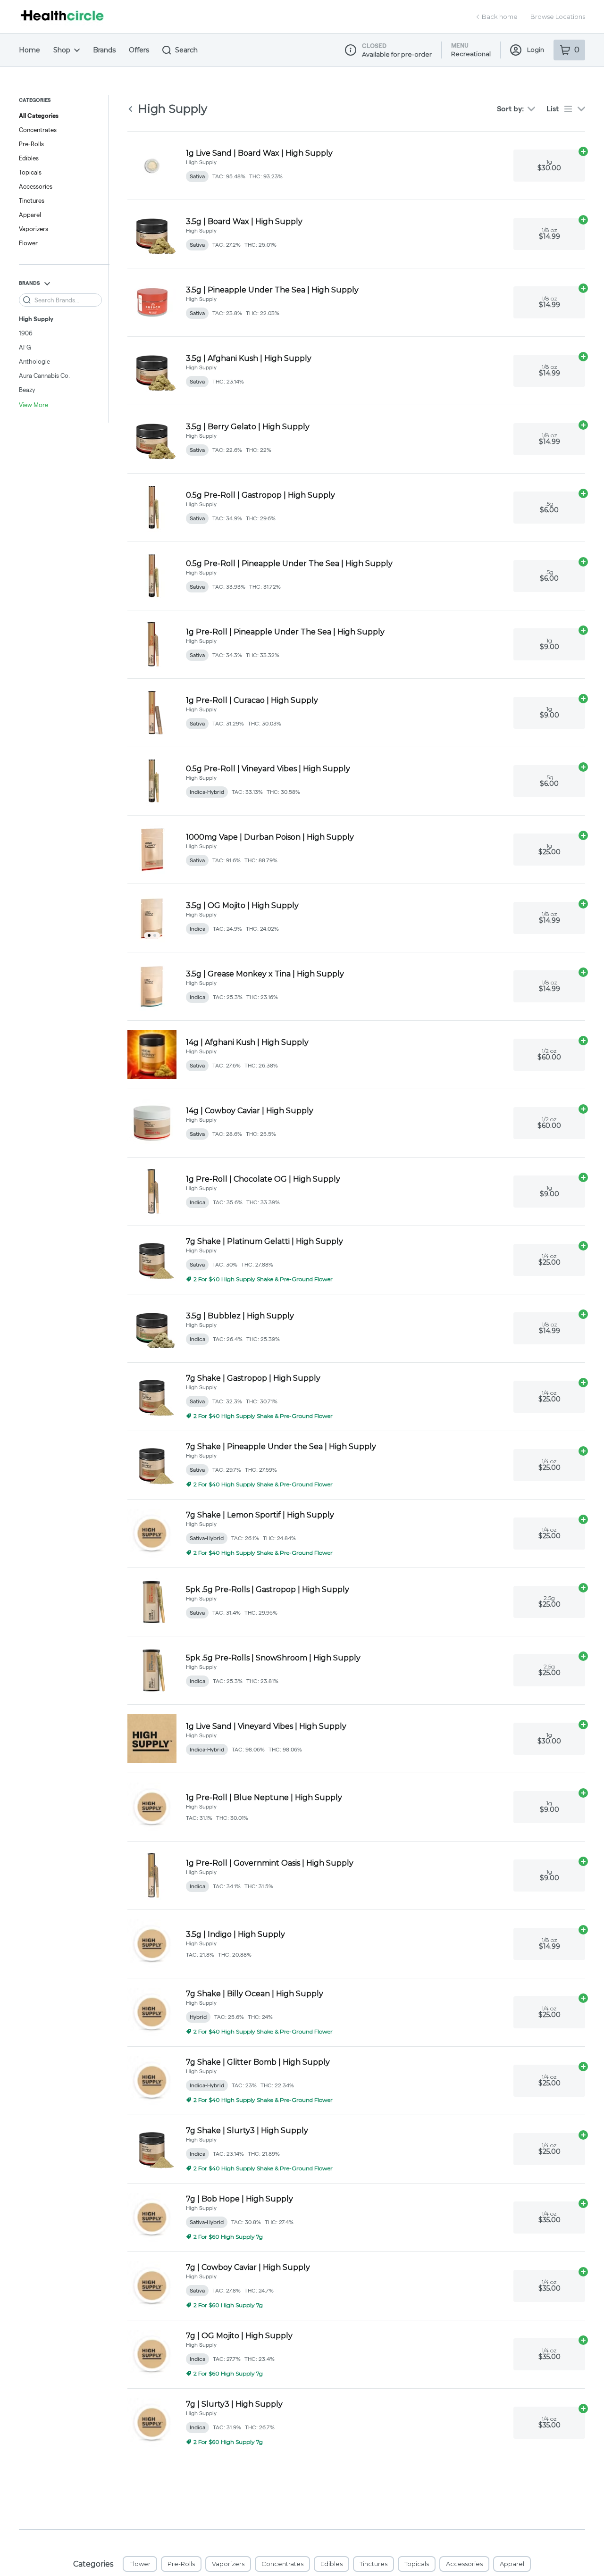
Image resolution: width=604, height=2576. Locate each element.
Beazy (27, 390)
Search (186, 50)
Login (536, 50)
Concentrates (38, 130)
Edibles (29, 158)
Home (29, 50)
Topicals (30, 172)
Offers (139, 50)
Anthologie (34, 361)
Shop (62, 50)
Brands (104, 50)
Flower (28, 243)
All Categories (39, 116)
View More (34, 405)
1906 (26, 333)
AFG (25, 347)
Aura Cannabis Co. (44, 375)
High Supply (36, 319)
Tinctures (32, 200)
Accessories (36, 186)
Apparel (30, 215)
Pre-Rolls (31, 144)
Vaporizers (34, 229)
